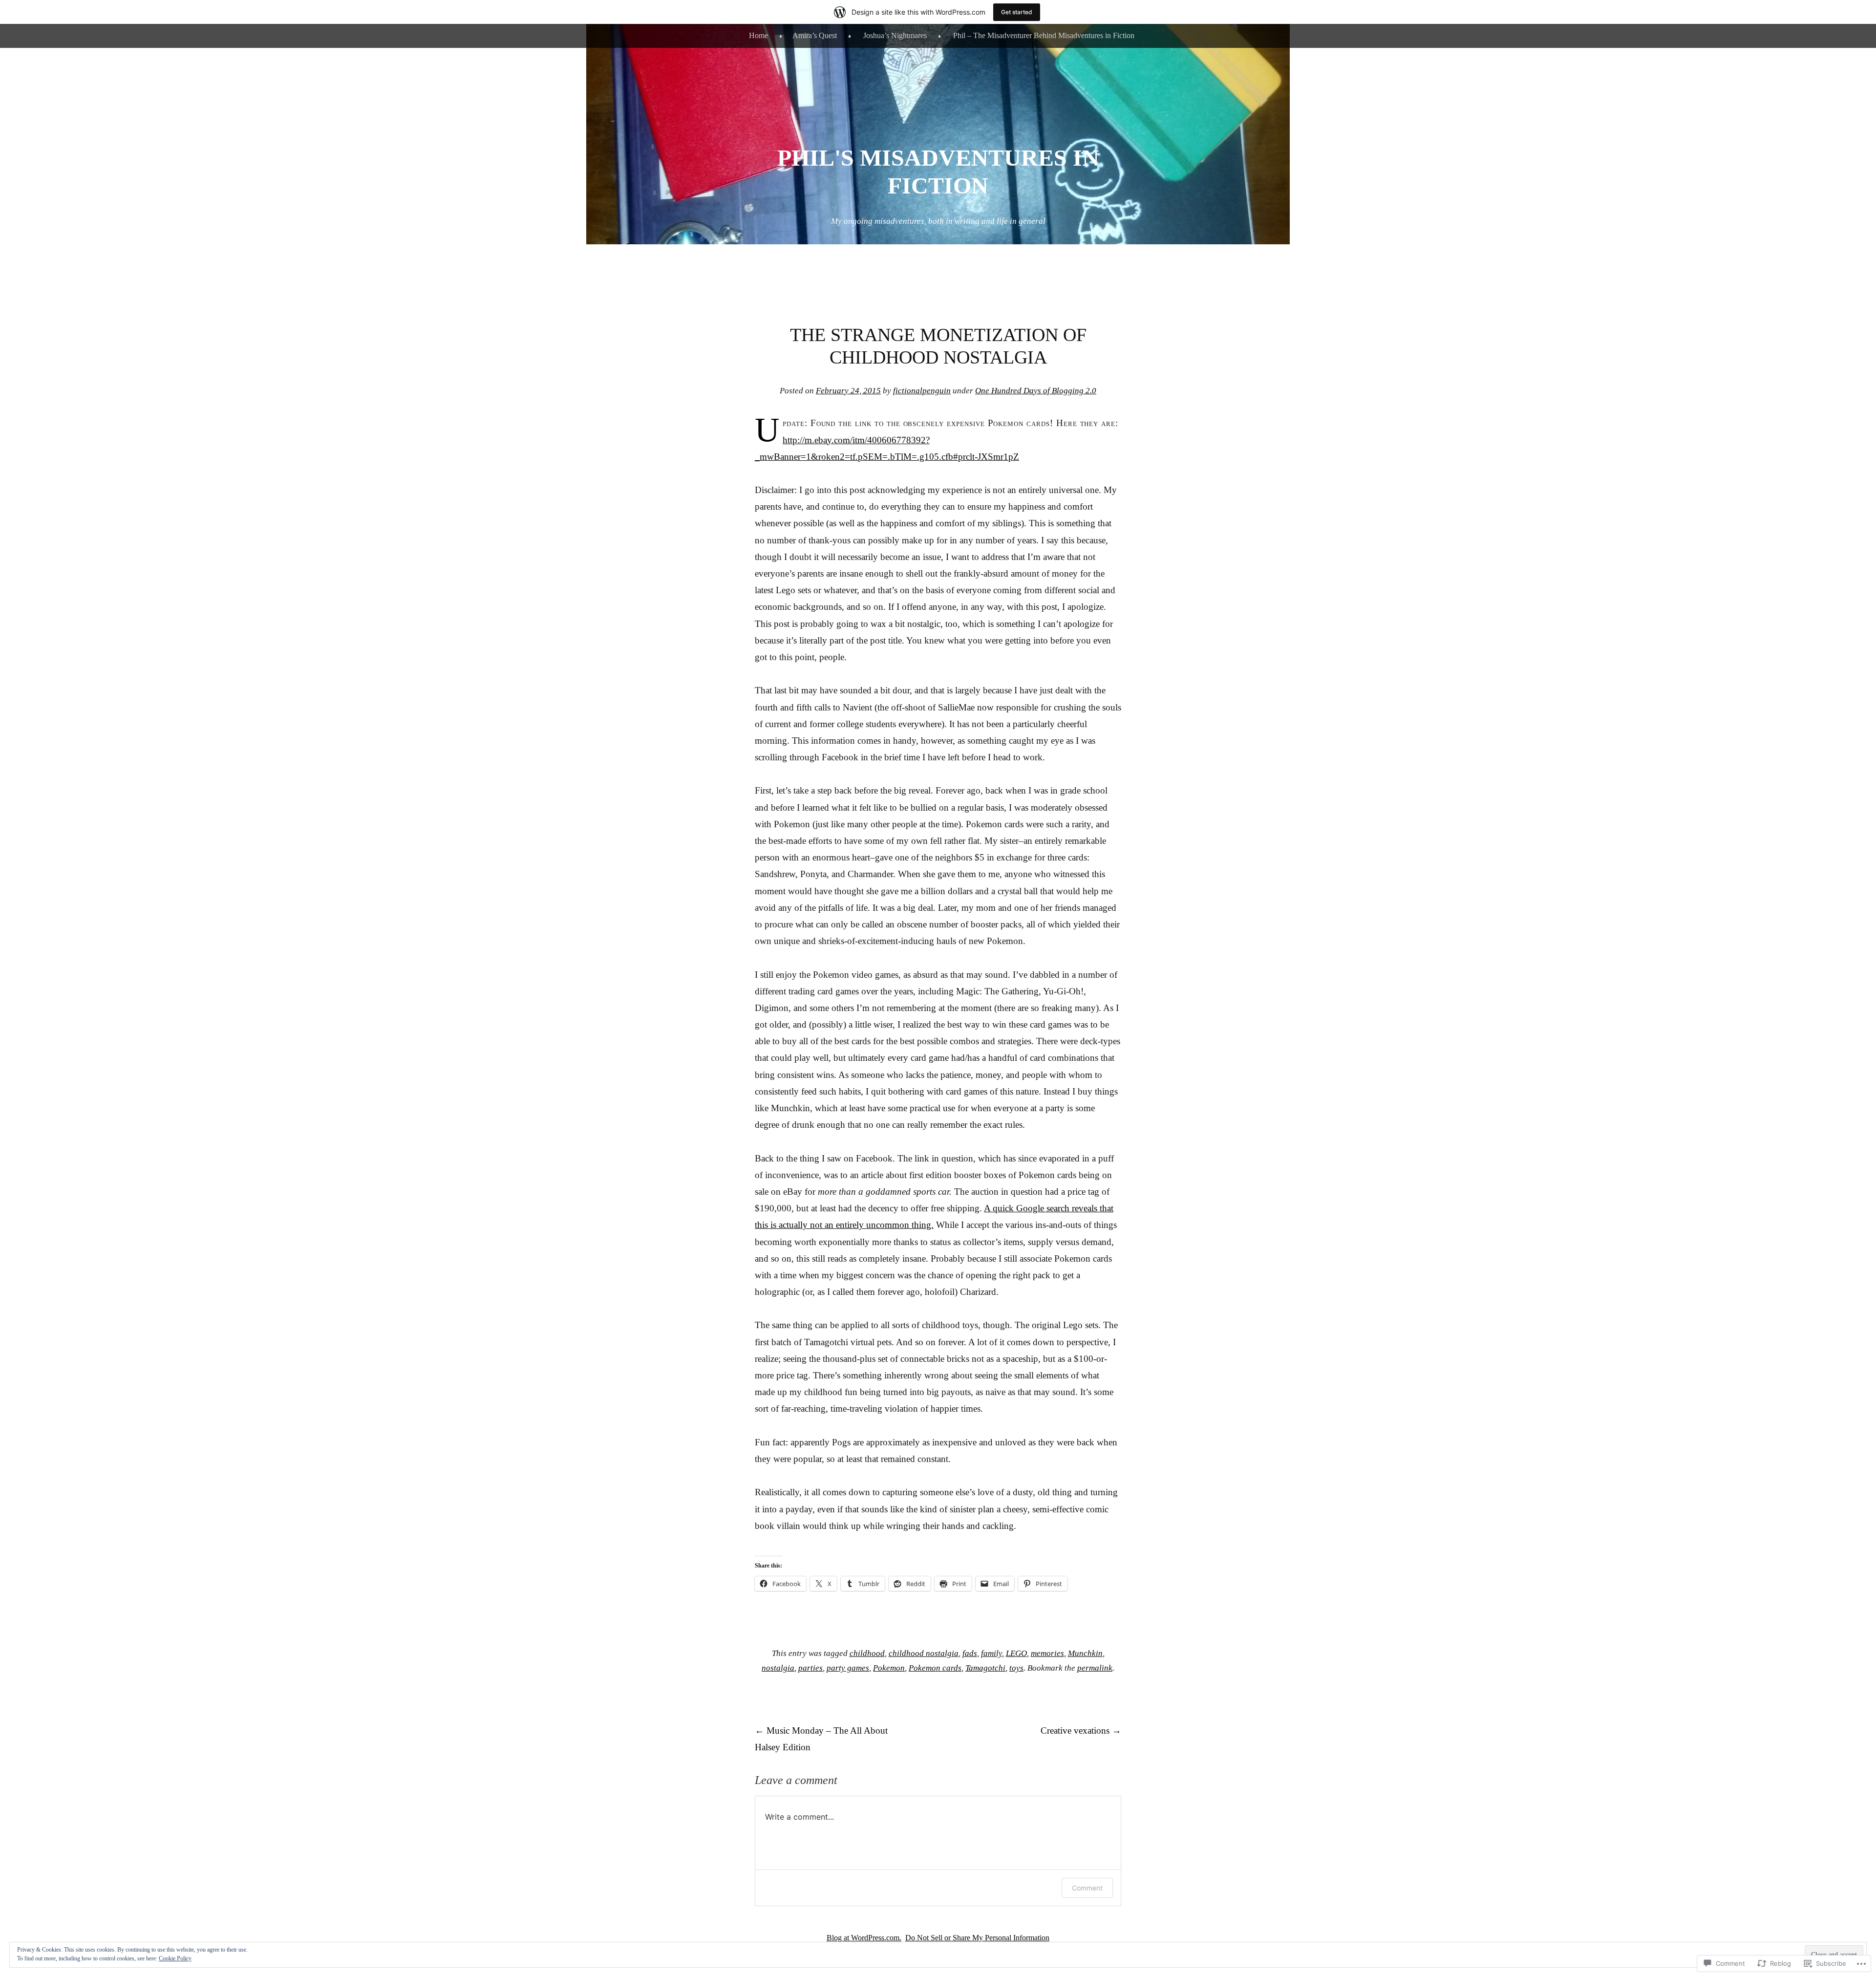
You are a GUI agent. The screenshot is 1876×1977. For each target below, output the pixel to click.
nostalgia (778, 1668)
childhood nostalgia (924, 1653)
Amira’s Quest (815, 35)
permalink (1095, 1668)
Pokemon (889, 1668)
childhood (867, 1653)
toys (1016, 1668)
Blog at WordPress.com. (864, 1938)
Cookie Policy (175, 1958)
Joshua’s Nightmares (895, 35)
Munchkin (1085, 1653)
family (991, 1653)
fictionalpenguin (922, 391)
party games (848, 1668)
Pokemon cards (935, 1668)
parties (810, 1668)
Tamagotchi (985, 1668)
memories (1047, 1653)
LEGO (1016, 1653)
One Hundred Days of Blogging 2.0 (1036, 391)
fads (970, 1653)
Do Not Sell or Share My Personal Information (977, 1938)
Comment (1087, 1888)
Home (758, 35)
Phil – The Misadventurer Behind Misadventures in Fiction (1044, 35)
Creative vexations (1081, 1730)
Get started (1017, 12)
